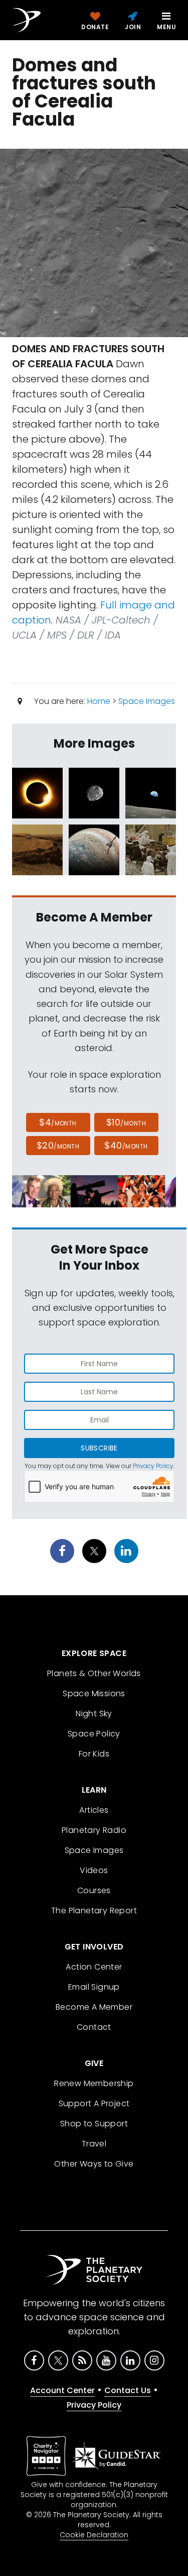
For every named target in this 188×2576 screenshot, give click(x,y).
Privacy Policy (153, 1466)
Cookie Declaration (94, 2535)
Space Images (147, 701)
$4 (58, 1122)
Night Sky (94, 1714)
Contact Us (128, 2390)
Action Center (94, 1967)
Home (99, 701)
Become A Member (94, 2007)
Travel (94, 2144)
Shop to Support (94, 2124)
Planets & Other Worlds (94, 1673)
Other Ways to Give (94, 2164)
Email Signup (94, 1987)
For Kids (94, 1754)
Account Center (62, 2390)
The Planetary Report (94, 1911)
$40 (126, 1145)
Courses (94, 1890)
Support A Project (94, 2103)
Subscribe (99, 1448)
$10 (126, 1122)
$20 (58, 1145)
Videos (94, 1870)
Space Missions (94, 1693)
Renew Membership (94, 2083)
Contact (94, 2027)
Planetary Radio (94, 1830)
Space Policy (94, 1734)
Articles (94, 1810)
